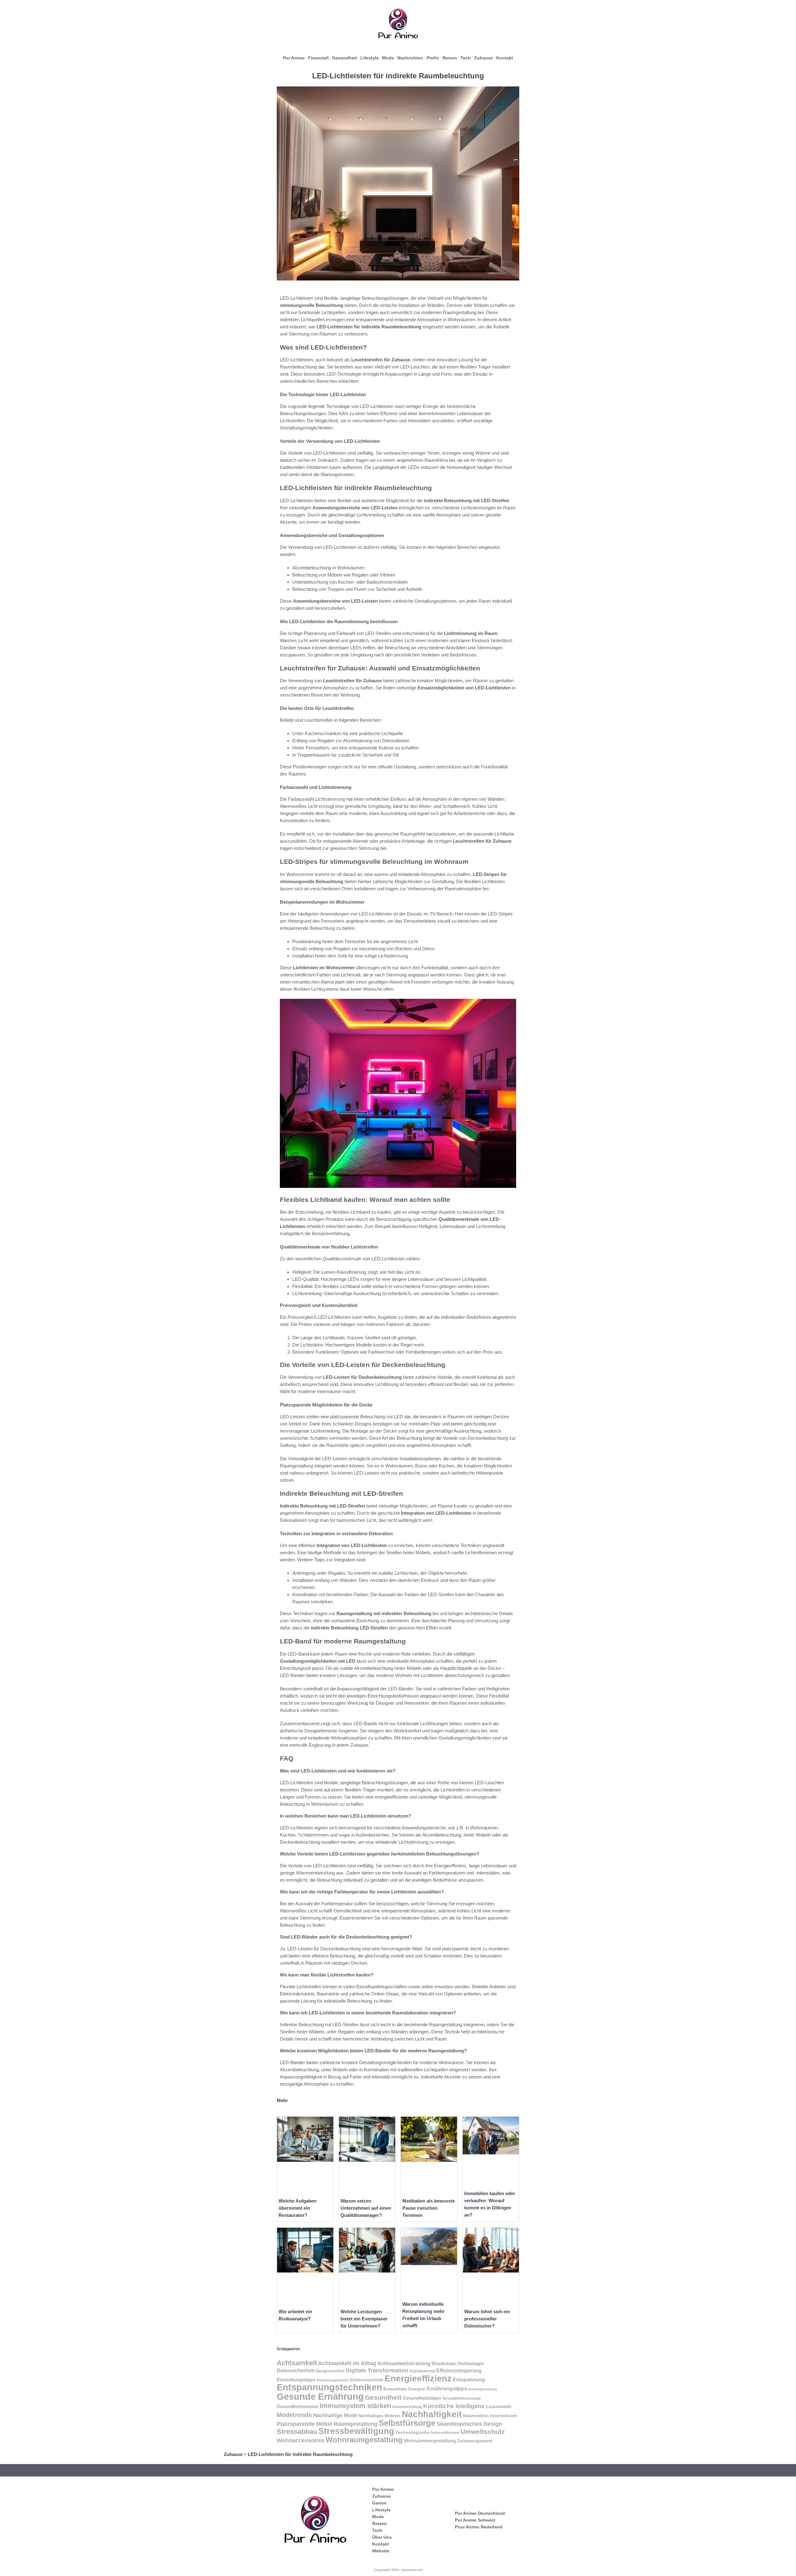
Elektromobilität (367, 2380)
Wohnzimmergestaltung (430, 2441)
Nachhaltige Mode (335, 2415)
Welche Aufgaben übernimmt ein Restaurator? (298, 2208)
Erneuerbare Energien (405, 2389)
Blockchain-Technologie (458, 2363)
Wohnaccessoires (301, 2440)
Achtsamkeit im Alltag (347, 2363)
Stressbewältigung (356, 2431)
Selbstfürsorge (407, 2423)
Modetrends (294, 2415)
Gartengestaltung (483, 2389)
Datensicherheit (295, 2371)
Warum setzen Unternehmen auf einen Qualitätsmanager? (366, 2208)
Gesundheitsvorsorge (462, 2398)
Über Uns (382, 2537)
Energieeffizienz (418, 2378)
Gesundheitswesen (298, 2407)
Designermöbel (330, 2371)
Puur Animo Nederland (479, 2527)
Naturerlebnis (476, 2416)
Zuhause (484, 58)
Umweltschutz (483, 2432)
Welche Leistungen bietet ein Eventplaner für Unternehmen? (364, 2319)
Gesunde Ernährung (320, 2396)
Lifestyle (370, 58)
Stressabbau (297, 2432)
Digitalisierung (422, 2371)
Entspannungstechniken (329, 2387)
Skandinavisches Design (469, 2424)
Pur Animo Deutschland (480, 2513)
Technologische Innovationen (427, 2432)
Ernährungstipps (447, 2389)
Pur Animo (294, 58)
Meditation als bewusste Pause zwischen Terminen (429, 2208)
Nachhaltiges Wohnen (379, 2416)
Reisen (450, 58)
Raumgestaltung (356, 2424)
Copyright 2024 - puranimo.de (398, 2570)
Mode (388, 58)
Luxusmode (499, 2406)
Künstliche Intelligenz (454, 2406)
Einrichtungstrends (333, 2380)
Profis (433, 58)
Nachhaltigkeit (432, 2414)
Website (381, 2551)
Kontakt (505, 58)
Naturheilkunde (504, 2416)
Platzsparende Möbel (305, 2424)
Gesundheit (345, 58)
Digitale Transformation (377, 2370)
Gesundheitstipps (422, 2398)
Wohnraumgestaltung (364, 2440)
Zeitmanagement (475, 2441)
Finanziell (318, 58)
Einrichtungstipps (296, 2380)
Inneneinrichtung (407, 2407)
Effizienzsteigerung (459, 2371)
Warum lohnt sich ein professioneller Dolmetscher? (487, 2319)
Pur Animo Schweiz (475, 2520)
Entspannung (469, 2380)
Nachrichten (410, 58)
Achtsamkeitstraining (404, 2363)
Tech (466, 58)
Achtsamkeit (297, 2363)
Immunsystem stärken (355, 2406)
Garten (379, 2503)
